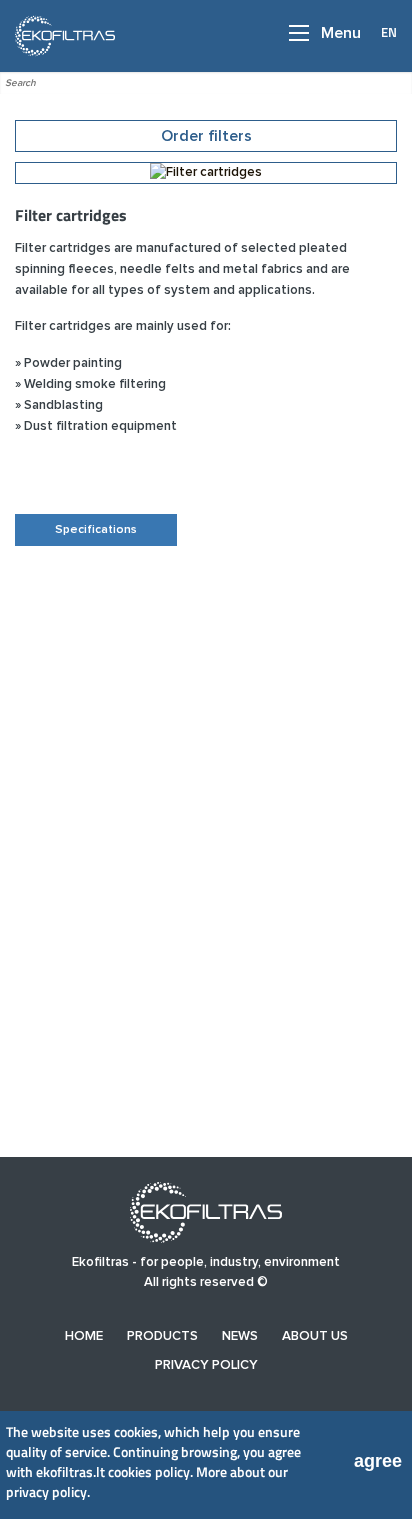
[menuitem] (84, 1336)
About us (315, 1336)
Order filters (206, 136)
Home (84, 1336)
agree (378, 1461)
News (240, 1336)
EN (389, 32)
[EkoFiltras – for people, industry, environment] (59, 35)
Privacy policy (206, 1365)
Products (162, 1336)
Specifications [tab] (96, 530)
